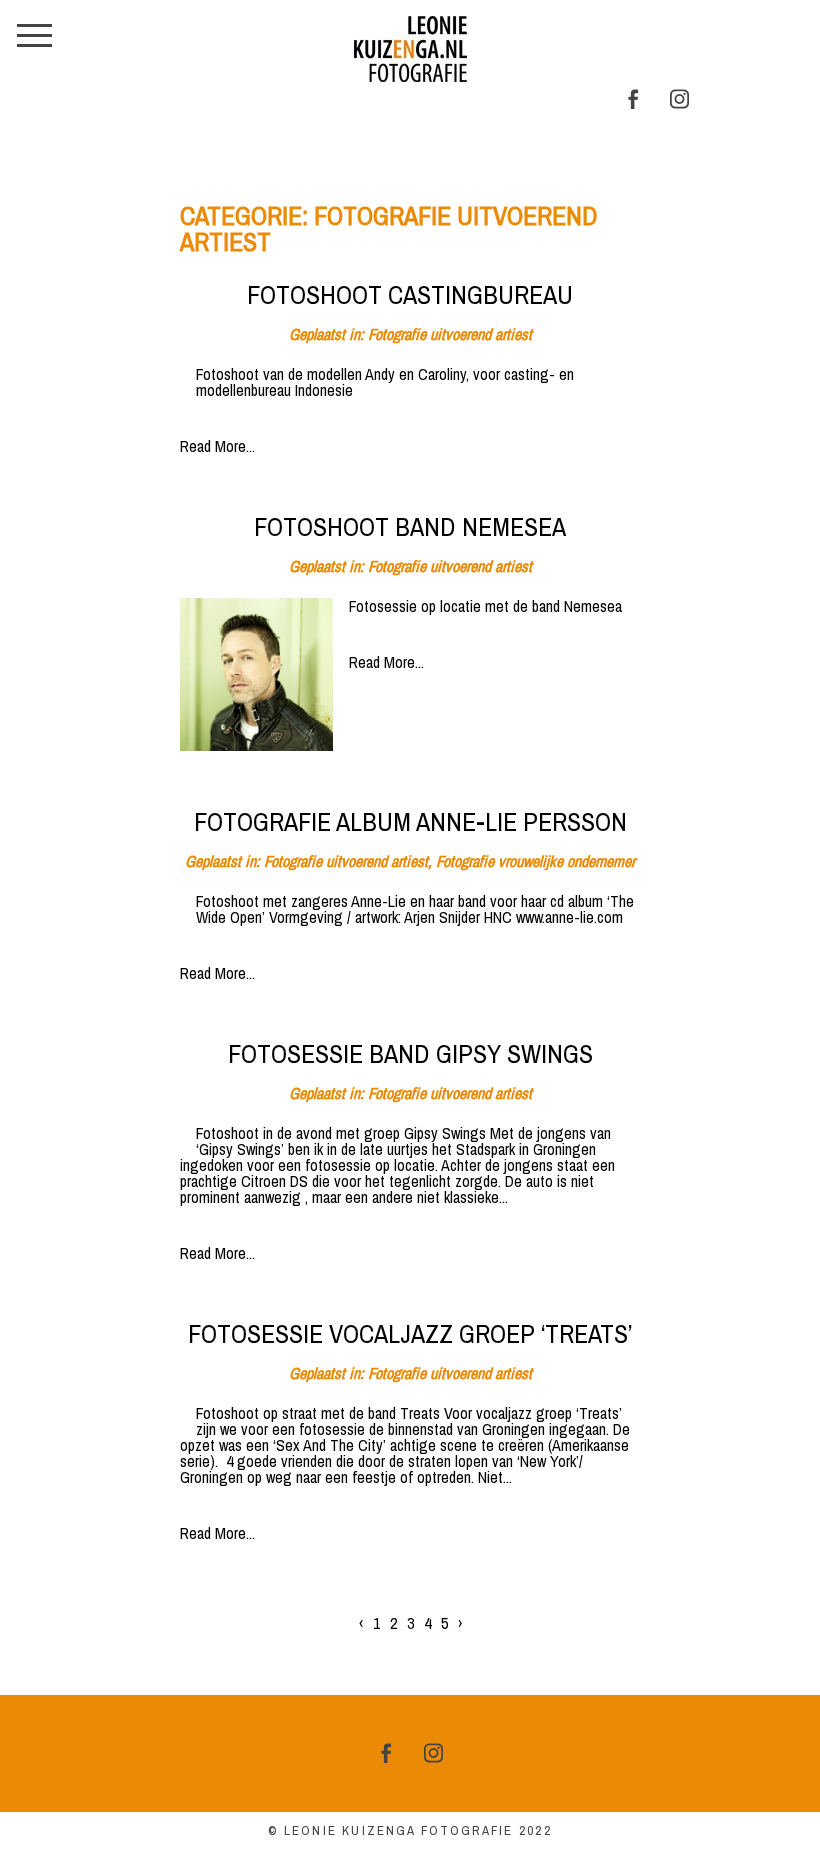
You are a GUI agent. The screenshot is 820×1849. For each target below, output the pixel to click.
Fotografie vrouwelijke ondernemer (535, 861)
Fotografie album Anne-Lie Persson (410, 822)
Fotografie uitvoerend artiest (450, 334)
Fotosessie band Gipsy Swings (410, 1054)
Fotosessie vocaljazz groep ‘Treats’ (410, 1334)
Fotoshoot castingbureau (410, 295)
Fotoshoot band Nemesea (410, 527)
